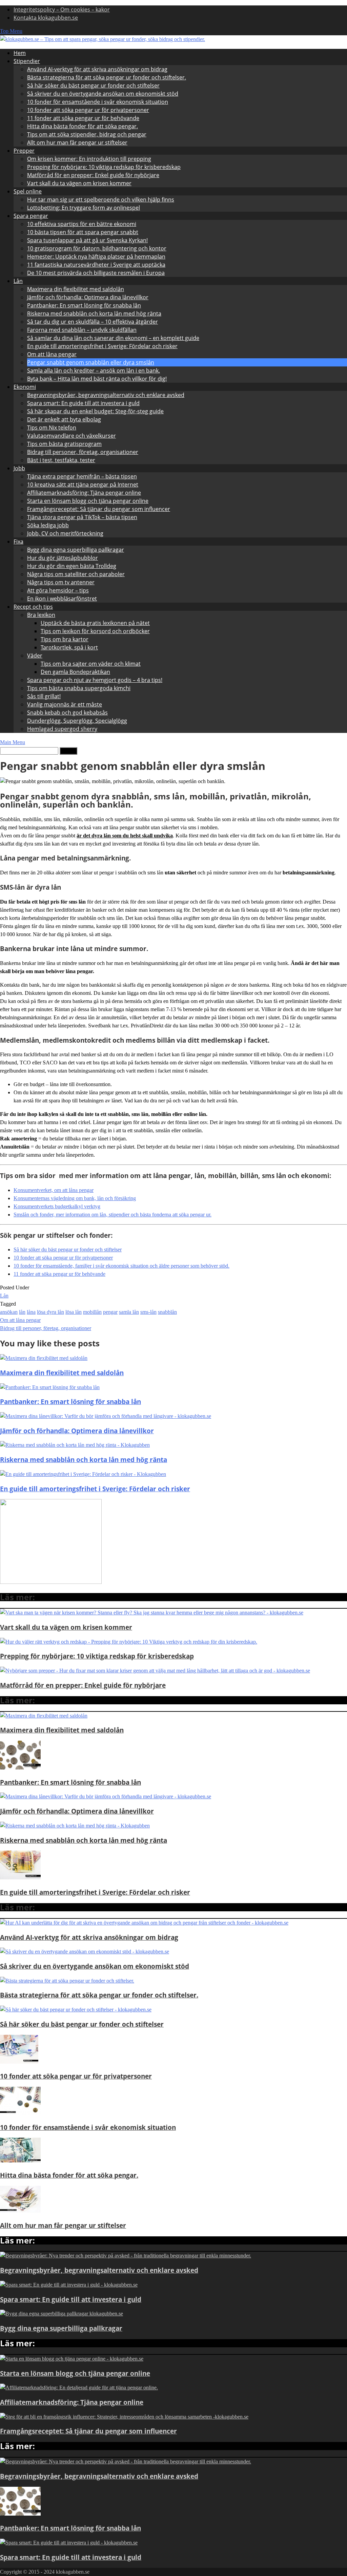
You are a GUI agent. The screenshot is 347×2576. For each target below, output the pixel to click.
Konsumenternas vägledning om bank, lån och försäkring (75, 1198)
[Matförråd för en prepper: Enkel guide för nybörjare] (155, 1671)
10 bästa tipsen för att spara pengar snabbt (83, 232)
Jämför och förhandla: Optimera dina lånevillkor (88, 297)
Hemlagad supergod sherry (62, 729)
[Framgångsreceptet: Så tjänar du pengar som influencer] (124, 2417)
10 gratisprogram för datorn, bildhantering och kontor (97, 248)
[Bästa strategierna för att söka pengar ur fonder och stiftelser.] (67, 1981)
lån (22, 1312)
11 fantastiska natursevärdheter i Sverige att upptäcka (96, 265)
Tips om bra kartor (65, 639)
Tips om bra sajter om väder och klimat (91, 664)
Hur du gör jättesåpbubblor (63, 558)
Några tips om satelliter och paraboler (76, 574)
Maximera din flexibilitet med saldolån (76, 289)
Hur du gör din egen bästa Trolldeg (72, 566)
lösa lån (74, 1312)
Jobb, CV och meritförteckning (65, 533)
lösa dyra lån (50, 1312)
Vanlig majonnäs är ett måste (65, 704)
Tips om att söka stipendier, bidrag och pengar (87, 134)
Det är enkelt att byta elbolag (64, 419)
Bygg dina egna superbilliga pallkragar (76, 550)
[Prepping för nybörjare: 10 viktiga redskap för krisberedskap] (129, 1642)
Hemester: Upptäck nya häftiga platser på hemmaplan (96, 257)
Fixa (18, 542)
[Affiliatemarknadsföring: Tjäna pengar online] (79, 2388)
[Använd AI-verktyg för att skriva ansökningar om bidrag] (144, 1923)
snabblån (167, 1312)
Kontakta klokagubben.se (46, 18)
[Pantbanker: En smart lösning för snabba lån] (20, 1768)
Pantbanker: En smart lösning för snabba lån (84, 305)
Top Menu (11, 31)
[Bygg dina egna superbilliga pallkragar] (62, 2314)
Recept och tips (33, 607)
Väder (35, 656)
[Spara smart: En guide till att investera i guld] (69, 2285)
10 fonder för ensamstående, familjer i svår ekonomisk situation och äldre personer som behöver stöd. (121, 1266)
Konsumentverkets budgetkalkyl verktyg (57, 1206)
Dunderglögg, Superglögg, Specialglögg (77, 721)
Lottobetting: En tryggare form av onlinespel (84, 208)
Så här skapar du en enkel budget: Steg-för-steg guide (95, 411)
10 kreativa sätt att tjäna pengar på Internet (83, 485)
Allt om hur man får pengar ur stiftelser (77, 143)
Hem (20, 53)
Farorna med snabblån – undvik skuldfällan (82, 330)
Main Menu (13, 742)
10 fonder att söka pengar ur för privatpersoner (88, 110)
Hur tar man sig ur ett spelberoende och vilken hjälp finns (101, 200)
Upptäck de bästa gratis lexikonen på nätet (95, 623)
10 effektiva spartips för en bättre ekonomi (82, 224)
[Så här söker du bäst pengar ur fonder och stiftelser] (76, 2010)
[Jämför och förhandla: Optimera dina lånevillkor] (106, 1796)
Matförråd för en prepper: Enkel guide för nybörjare (93, 175)
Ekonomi (25, 387)
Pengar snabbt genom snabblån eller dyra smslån (91, 362)
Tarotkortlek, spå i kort (69, 647)
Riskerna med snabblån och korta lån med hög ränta (94, 314)
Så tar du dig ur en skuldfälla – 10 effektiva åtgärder (93, 322)
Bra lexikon (41, 615)
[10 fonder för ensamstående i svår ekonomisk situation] (20, 2113)
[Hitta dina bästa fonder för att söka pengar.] (20, 2161)
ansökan (9, 1312)
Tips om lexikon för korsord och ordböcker (95, 631)
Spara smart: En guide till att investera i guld (83, 403)
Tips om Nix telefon (52, 428)
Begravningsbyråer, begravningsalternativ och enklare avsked (106, 395)
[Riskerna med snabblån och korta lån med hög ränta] (75, 1826)
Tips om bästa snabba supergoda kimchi (79, 688)
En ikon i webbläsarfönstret (62, 599)
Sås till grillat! (44, 696)
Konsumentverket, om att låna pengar (54, 1190)
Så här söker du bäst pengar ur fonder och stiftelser (93, 86)
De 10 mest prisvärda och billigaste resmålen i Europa (96, 273)
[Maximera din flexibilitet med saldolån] (44, 1716)
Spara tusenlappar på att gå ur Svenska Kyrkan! (87, 240)
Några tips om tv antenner (61, 582)
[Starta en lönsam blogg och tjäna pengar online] (72, 2359)
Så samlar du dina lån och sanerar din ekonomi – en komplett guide (113, 338)
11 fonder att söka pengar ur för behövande (83, 118)
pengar (110, 1312)
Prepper (24, 151)
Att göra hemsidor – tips (58, 590)
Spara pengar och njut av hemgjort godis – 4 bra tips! (95, 680)
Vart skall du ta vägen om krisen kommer (79, 183)
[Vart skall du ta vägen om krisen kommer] (152, 1613)
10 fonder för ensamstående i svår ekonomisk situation (98, 102)
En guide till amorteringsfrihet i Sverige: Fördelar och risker (102, 346)
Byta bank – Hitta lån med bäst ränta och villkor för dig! (97, 379)
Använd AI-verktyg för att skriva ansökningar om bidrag (97, 69)
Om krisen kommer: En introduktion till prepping (89, 159)
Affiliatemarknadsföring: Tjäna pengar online (84, 493)
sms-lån (148, 1312)
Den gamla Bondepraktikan (75, 672)
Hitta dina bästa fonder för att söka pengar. (83, 126)
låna (31, 1312)
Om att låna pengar (52, 354)
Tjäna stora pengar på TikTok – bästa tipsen (82, 517)
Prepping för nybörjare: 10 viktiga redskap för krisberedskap (104, 167)
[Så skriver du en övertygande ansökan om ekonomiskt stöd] (85, 1952)
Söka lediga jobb (48, 525)
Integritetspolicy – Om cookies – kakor (62, 10)
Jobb (19, 468)
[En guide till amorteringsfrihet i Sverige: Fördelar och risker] (20, 1878)
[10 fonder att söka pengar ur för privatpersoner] (19, 2062)
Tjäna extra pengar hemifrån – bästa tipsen (82, 476)
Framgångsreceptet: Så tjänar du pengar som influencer (99, 509)
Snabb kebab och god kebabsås (67, 713)
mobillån (92, 1312)
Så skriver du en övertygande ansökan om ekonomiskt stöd (103, 94)
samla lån (129, 1312)
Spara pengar (31, 216)
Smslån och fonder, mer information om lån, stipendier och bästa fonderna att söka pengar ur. (113, 1215)
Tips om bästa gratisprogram (64, 444)
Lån (18, 281)
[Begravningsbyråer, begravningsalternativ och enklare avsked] (126, 2256)
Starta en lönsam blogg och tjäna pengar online (88, 501)
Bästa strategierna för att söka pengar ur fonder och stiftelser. (107, 77)
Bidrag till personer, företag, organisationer (83, 452)
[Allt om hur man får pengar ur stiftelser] (20, 2211)
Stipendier (27, 61)
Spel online (28, 191)
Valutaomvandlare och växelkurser (72, 436)
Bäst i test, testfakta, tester (61, 460)
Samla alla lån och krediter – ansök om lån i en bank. (94, 371)
